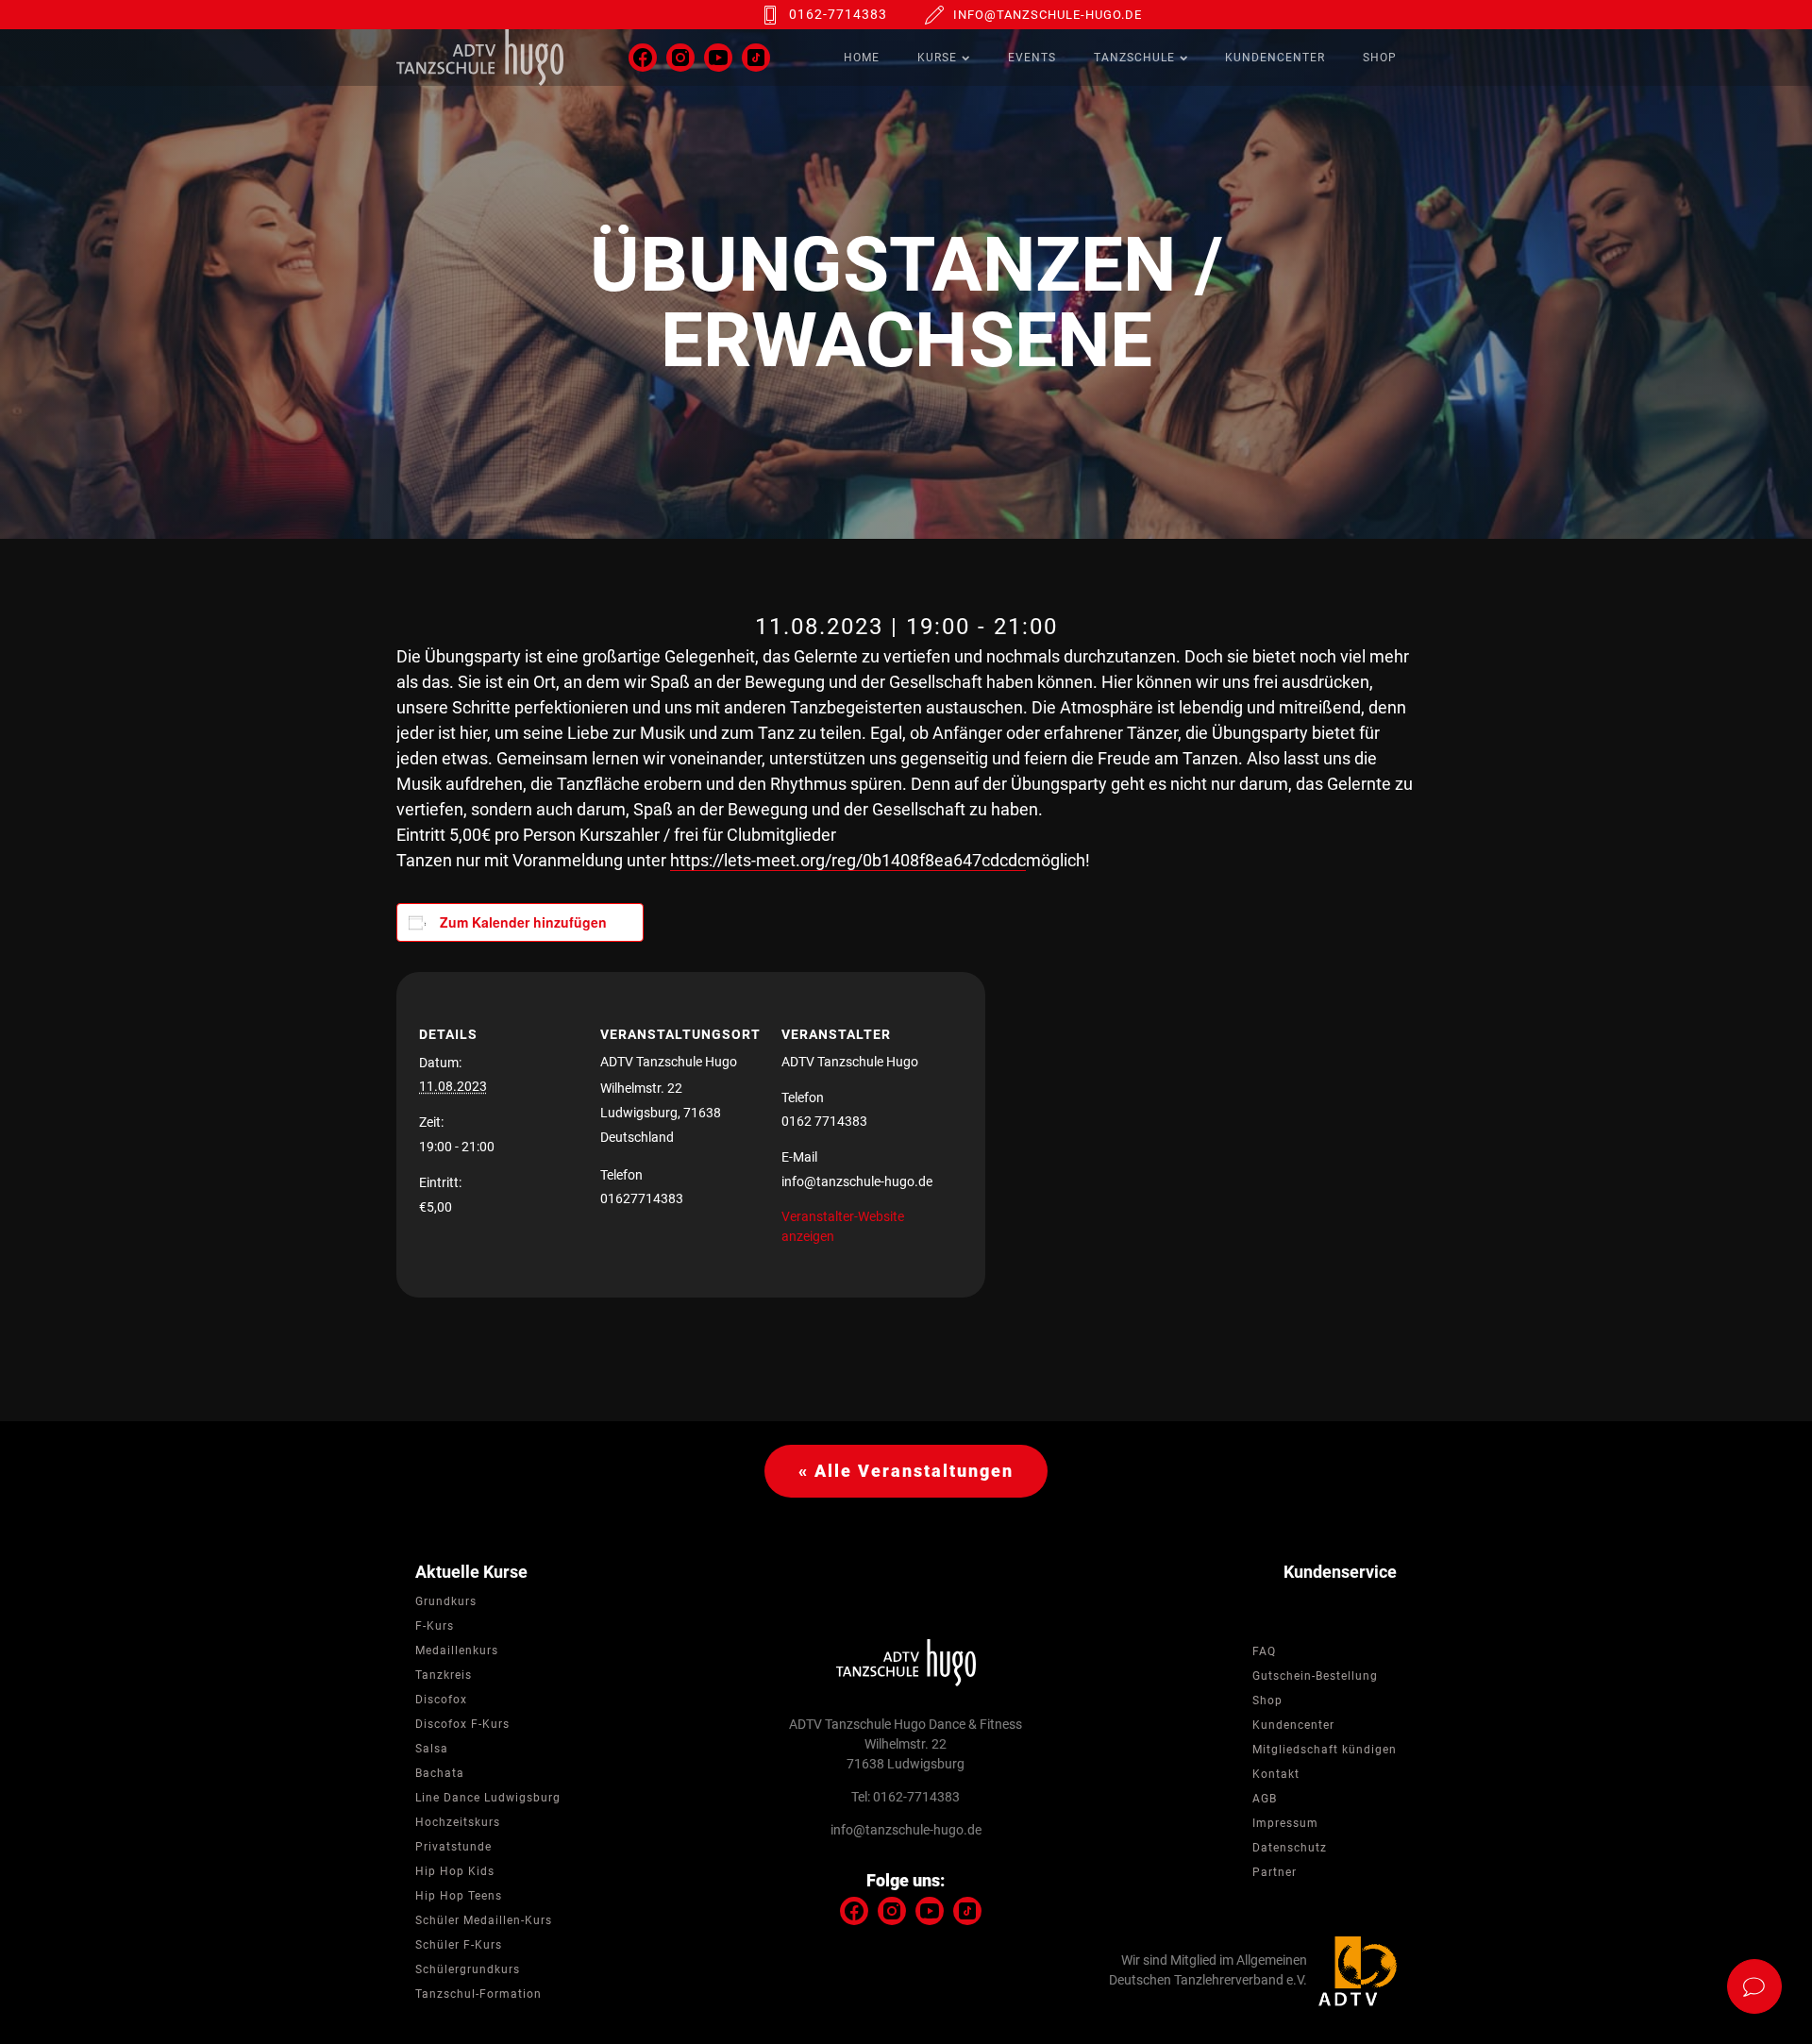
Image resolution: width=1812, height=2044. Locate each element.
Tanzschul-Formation (478, 1994)
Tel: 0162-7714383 (906, 1797)
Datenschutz (1290, 1848)
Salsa (432, 1749)
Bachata (440, 1773)
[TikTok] (756, 58)
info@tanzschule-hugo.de (1048, 15)
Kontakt (1276, 1774)
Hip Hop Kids (455, 1871)
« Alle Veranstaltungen (906, 1471)
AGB (1265, 1799)
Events (1032, 58)
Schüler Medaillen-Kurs (484, 1920)
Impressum (1285, 1823)
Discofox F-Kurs (462, 1724)
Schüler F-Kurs (459, 1945)
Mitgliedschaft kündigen (1325, 1750)
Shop (1380, 58)
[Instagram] (680, 58)
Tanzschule (1134, 58)
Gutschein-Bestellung (1315, 1676)
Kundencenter (1275, 58)
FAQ (1264, 1651)
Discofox (441, 1700)
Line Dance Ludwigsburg (488, 1798)
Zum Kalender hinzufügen (523, 922)
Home (862, 58)
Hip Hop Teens (459, 1896)
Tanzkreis (444, 1675)
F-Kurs (435, 1626)
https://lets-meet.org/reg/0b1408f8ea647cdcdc (848, 860)
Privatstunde (453, 1847)
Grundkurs (446, 1601)
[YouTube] (718, 58)
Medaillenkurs (457, 1650)
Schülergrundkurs (468, 1969)
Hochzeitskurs (458, 1822)
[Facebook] (643, 58)
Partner (1275, 1872)
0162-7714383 (838, 14)
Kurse (937, 58)
